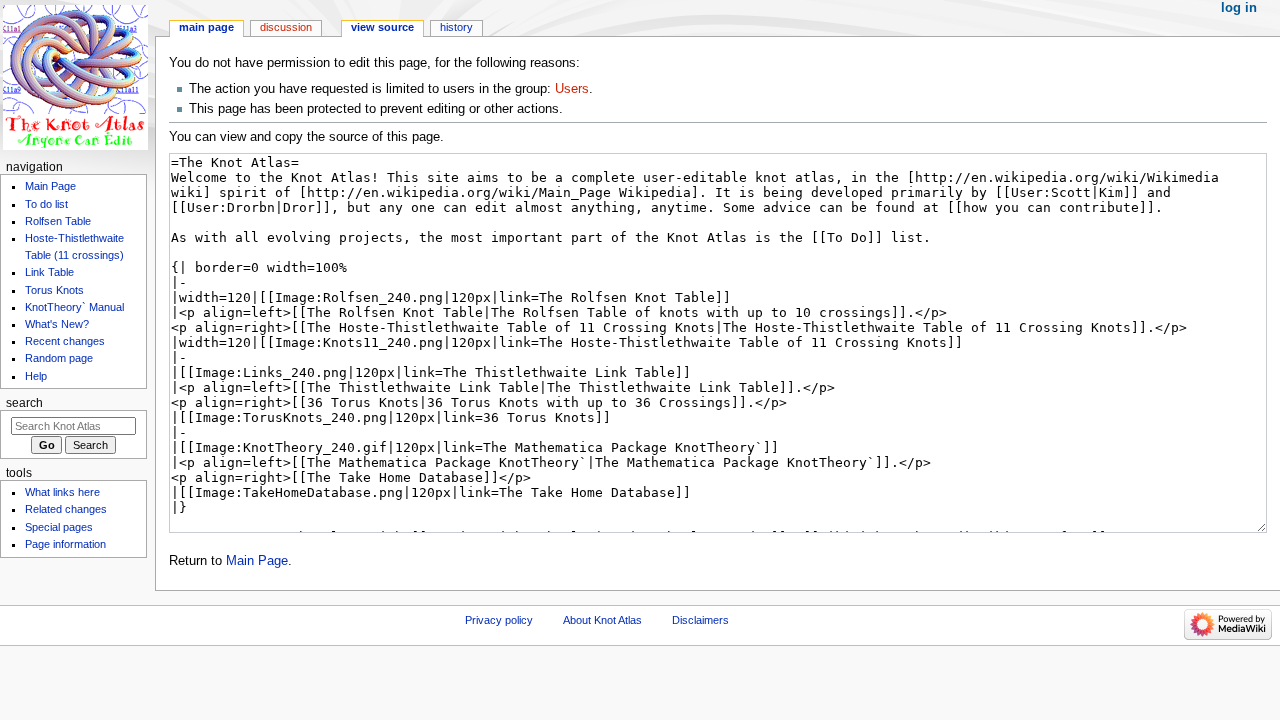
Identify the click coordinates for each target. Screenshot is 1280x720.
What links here (62, 492)
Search (24, 403)
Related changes (66, 509)
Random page (59, 358)
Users (572, 89)
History (456, 27)
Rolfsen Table (58, 221)
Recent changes (65, 341)
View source (382, 27)
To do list (46, 204)
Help (36, 376)
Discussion (286, 27)
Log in (1239, 8)
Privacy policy (499, 620)
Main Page (257, 561)
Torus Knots (54, 290)
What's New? (57, 324)
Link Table (49, 272)
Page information (65, 544)
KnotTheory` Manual (74, 307)
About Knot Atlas (602, 620)
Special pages (59, 527)
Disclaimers (700, 620)
